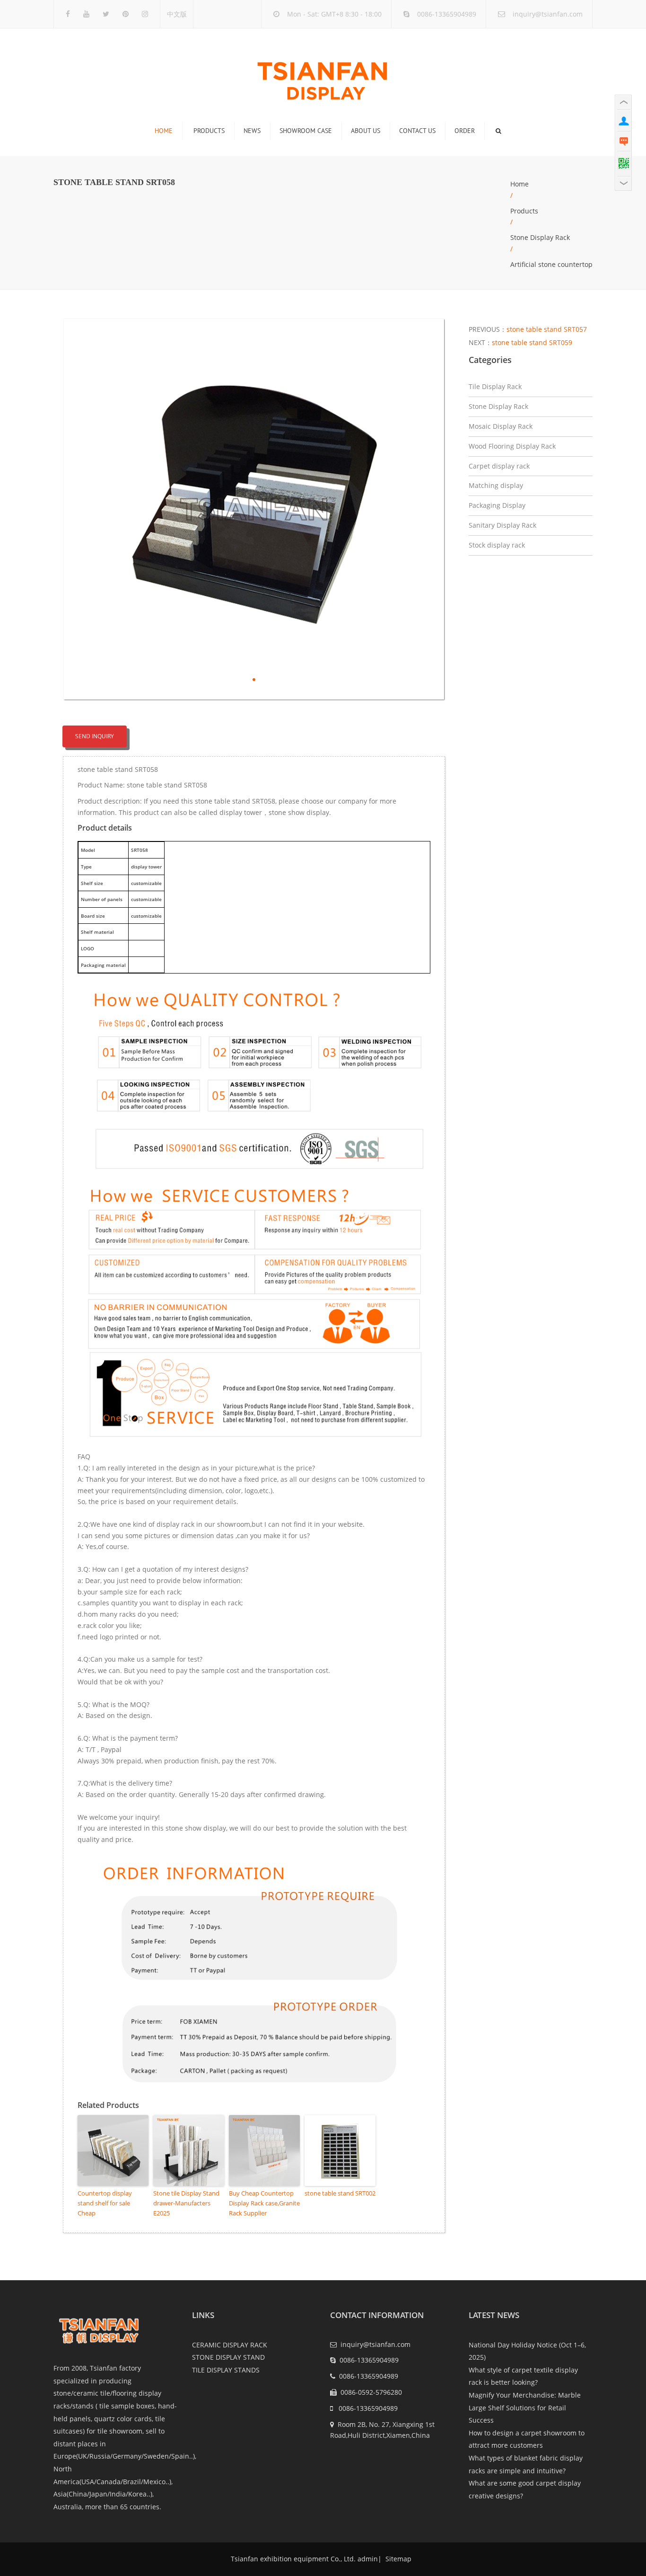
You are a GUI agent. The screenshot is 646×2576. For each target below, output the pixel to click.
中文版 (177, 14)
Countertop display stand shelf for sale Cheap (105, 2203)
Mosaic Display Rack (501, 426)
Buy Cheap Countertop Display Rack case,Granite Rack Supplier (264, 2203)
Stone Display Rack (540, 237)
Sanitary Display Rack (502, 525)
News (252, 131)
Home (164, 131)
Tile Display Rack (495, 386)
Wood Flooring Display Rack (512, 446)
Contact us (417, 131)
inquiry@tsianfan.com (548, 14)
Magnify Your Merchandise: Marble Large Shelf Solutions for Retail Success (525, 2408)
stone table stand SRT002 (340, 2193)
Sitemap (397, 2559)
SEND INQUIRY (95, 736)
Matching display (496, 485)
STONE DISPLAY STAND (228, 2357)
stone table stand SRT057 (547, 329)
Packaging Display (497, 505)
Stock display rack (497, 545)
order (465, 131)
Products (209, 131)
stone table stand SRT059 (532, 342)
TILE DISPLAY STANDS (226, 2370)
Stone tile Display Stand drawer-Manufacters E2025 (186, 2203)
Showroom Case (306, 131)
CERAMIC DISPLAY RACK (230, 2345)
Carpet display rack (499, 466)
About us (366, 131)
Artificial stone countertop (551, 264)
